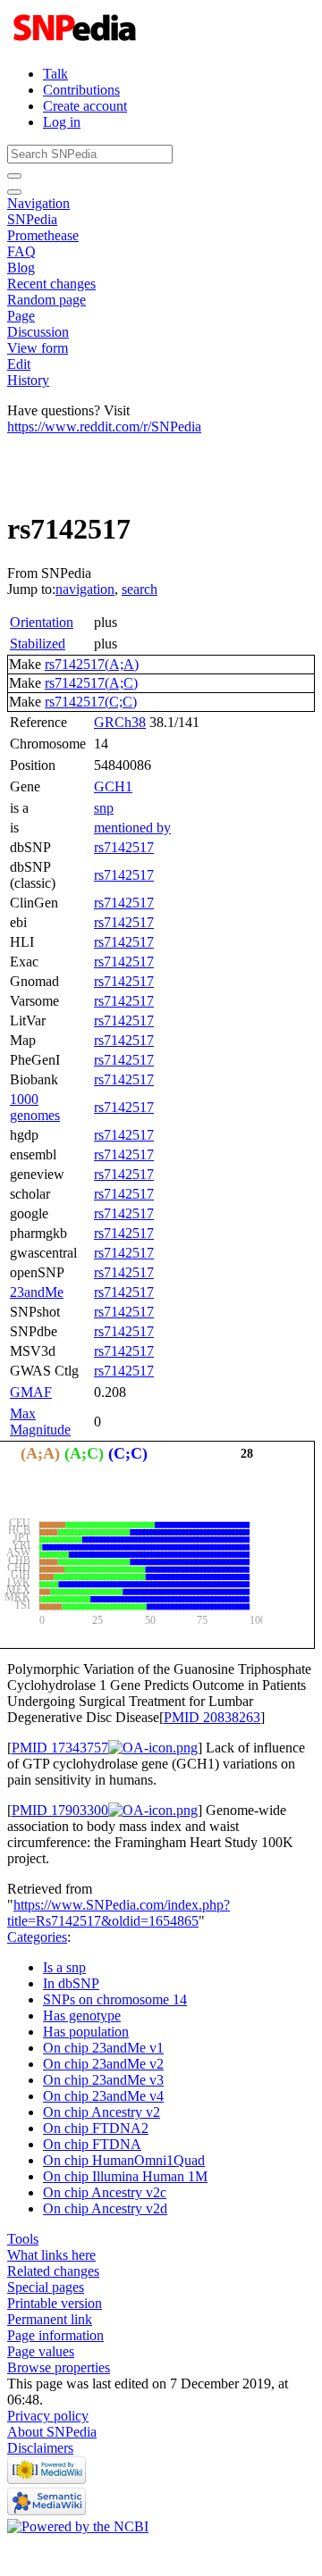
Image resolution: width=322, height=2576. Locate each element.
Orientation (42, 622)
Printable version (55, 2303)
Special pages (46, 2287)
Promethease (43, 235)
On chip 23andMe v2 (103, 2064)
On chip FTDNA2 (96, 2128)
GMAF (31, 1392)
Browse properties (59, 2367)
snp (104, 808)
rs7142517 (124, 847)
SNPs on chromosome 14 (115, 1999)
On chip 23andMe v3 (103, 2080)
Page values (41, 2351)
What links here (51, 2255)
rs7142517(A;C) (91, 683)
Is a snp (64, 1967)
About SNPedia (52, 2432)
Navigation (38, 203)
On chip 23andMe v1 (103, 2048)
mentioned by (132, 828)
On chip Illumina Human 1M (125, 2176)
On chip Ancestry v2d (105, 2208)
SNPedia (32, 219)
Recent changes (51, 284)
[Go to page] (14, 176)
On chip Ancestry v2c (105, 2192)
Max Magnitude (40, 1422)
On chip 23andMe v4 (103, 2096)
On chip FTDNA (92, 2144)
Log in (62, 122)
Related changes (53, 2271)
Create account (85, 106)
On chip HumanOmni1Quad (124, 2160)
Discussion (38, 332)
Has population (86, 2032)
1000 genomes (35, 1107)
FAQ (21, 251)
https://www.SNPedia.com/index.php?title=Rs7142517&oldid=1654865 (119, 1913)
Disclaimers (40, 2448)
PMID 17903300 (60, 1810)
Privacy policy (48, 2416)
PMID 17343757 (60, 1748)
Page (21, 316)
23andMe (37, 1292)
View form (38, 348)
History (28, 380)
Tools (23, 2239)
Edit (19, 364)
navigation (85, 589)
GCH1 (113, 786)
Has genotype (82, 2016)
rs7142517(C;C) (91, 702)
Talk (55, 74)
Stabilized (38, 644)
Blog (21, 268)
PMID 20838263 (212, 1717)
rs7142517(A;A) (92, 664)
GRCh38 (120, 722)
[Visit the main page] (76, 43)
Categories (37, 1937)
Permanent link (50, 2319)
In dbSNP (71, 1983)
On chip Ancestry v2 (102, 2112)
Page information (55, 2335)
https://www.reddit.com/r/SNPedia (104, 427)
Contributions (81, 90)
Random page (47, 300)
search (140, 589)
